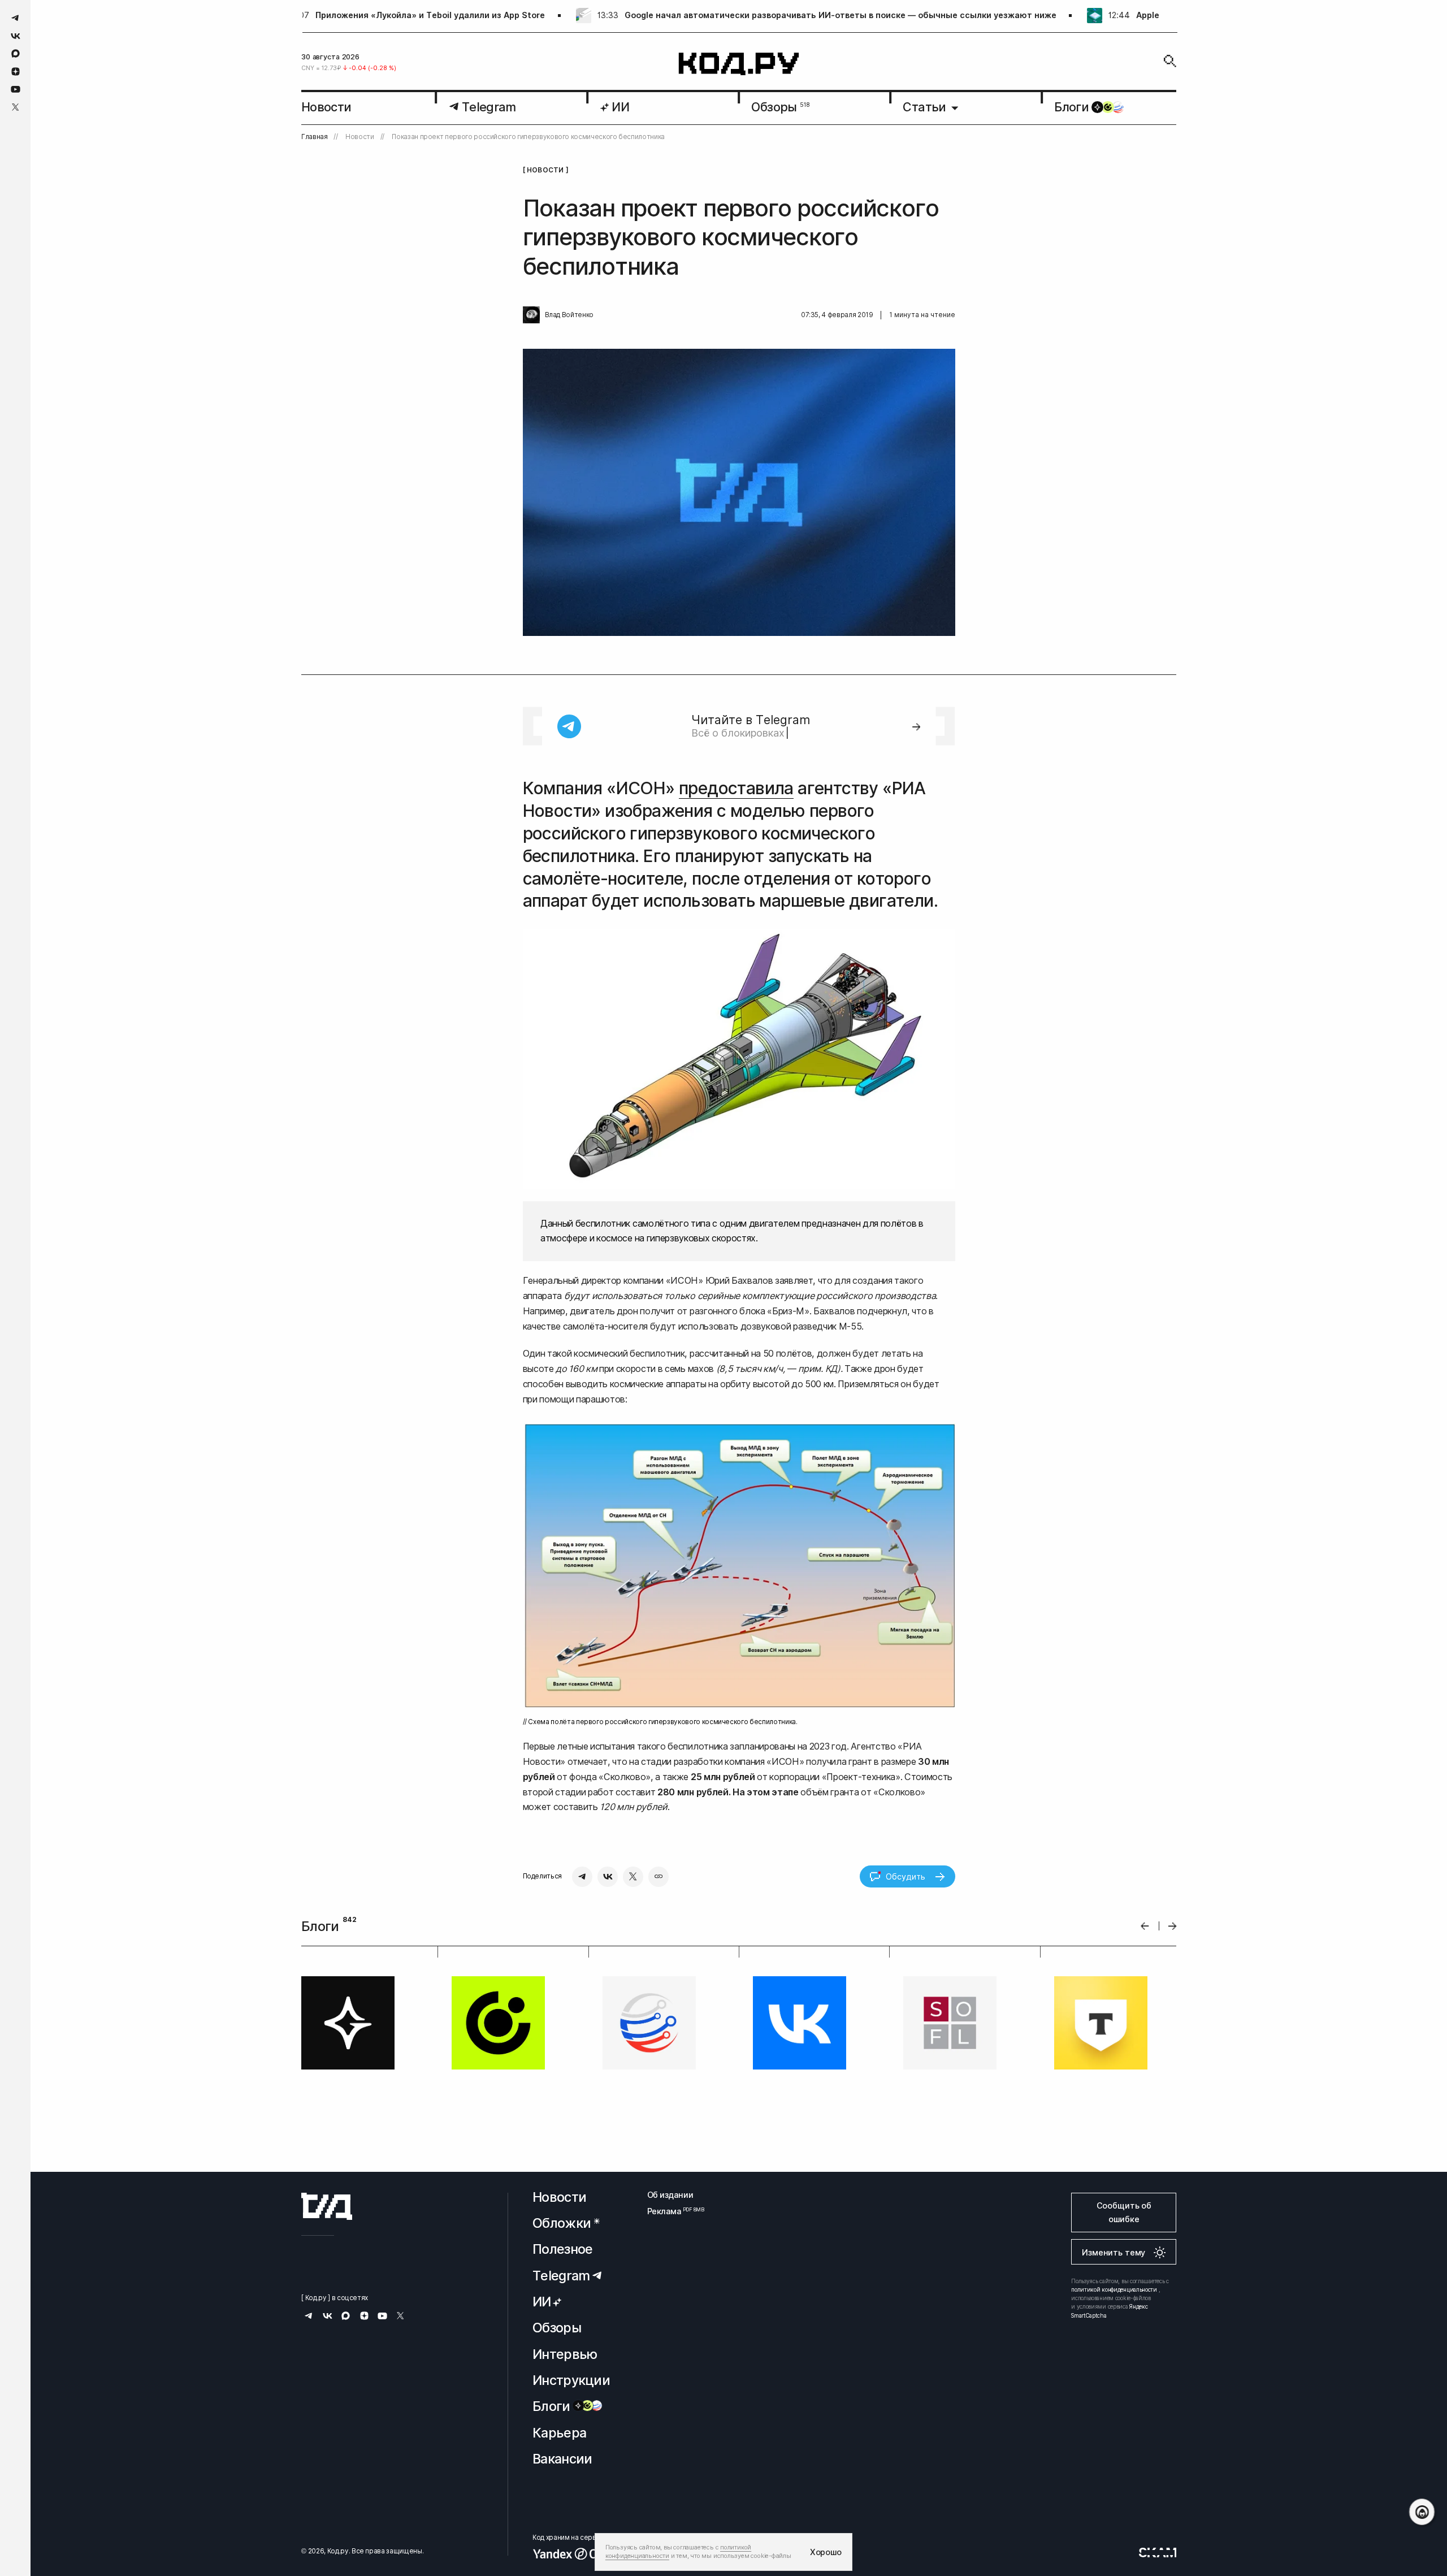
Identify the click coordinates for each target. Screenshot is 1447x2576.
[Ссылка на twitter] (16, 107)
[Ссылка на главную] (327, 2206)
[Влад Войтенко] (531, 315)
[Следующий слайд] (1173, 1926)
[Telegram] (582, 1877)
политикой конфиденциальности (1114, 2289)
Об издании (670, 2195)
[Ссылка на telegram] (16, 18)
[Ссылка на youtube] (16, 89)
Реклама (670, 2211)
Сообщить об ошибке (1124, 2212)
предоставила (736, 788)
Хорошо (826, 2552)
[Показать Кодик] (1422, 2512)
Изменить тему (1114, 2252)
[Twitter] (633, 1877)
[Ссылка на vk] (16, 36)
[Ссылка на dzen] (16, 72)
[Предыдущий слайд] (1145, 1926)
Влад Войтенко (569, 315)
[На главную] (739, 64)
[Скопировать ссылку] (658, 1877)
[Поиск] (1170, 61)
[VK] (608, 1877)
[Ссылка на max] (16, 53)
